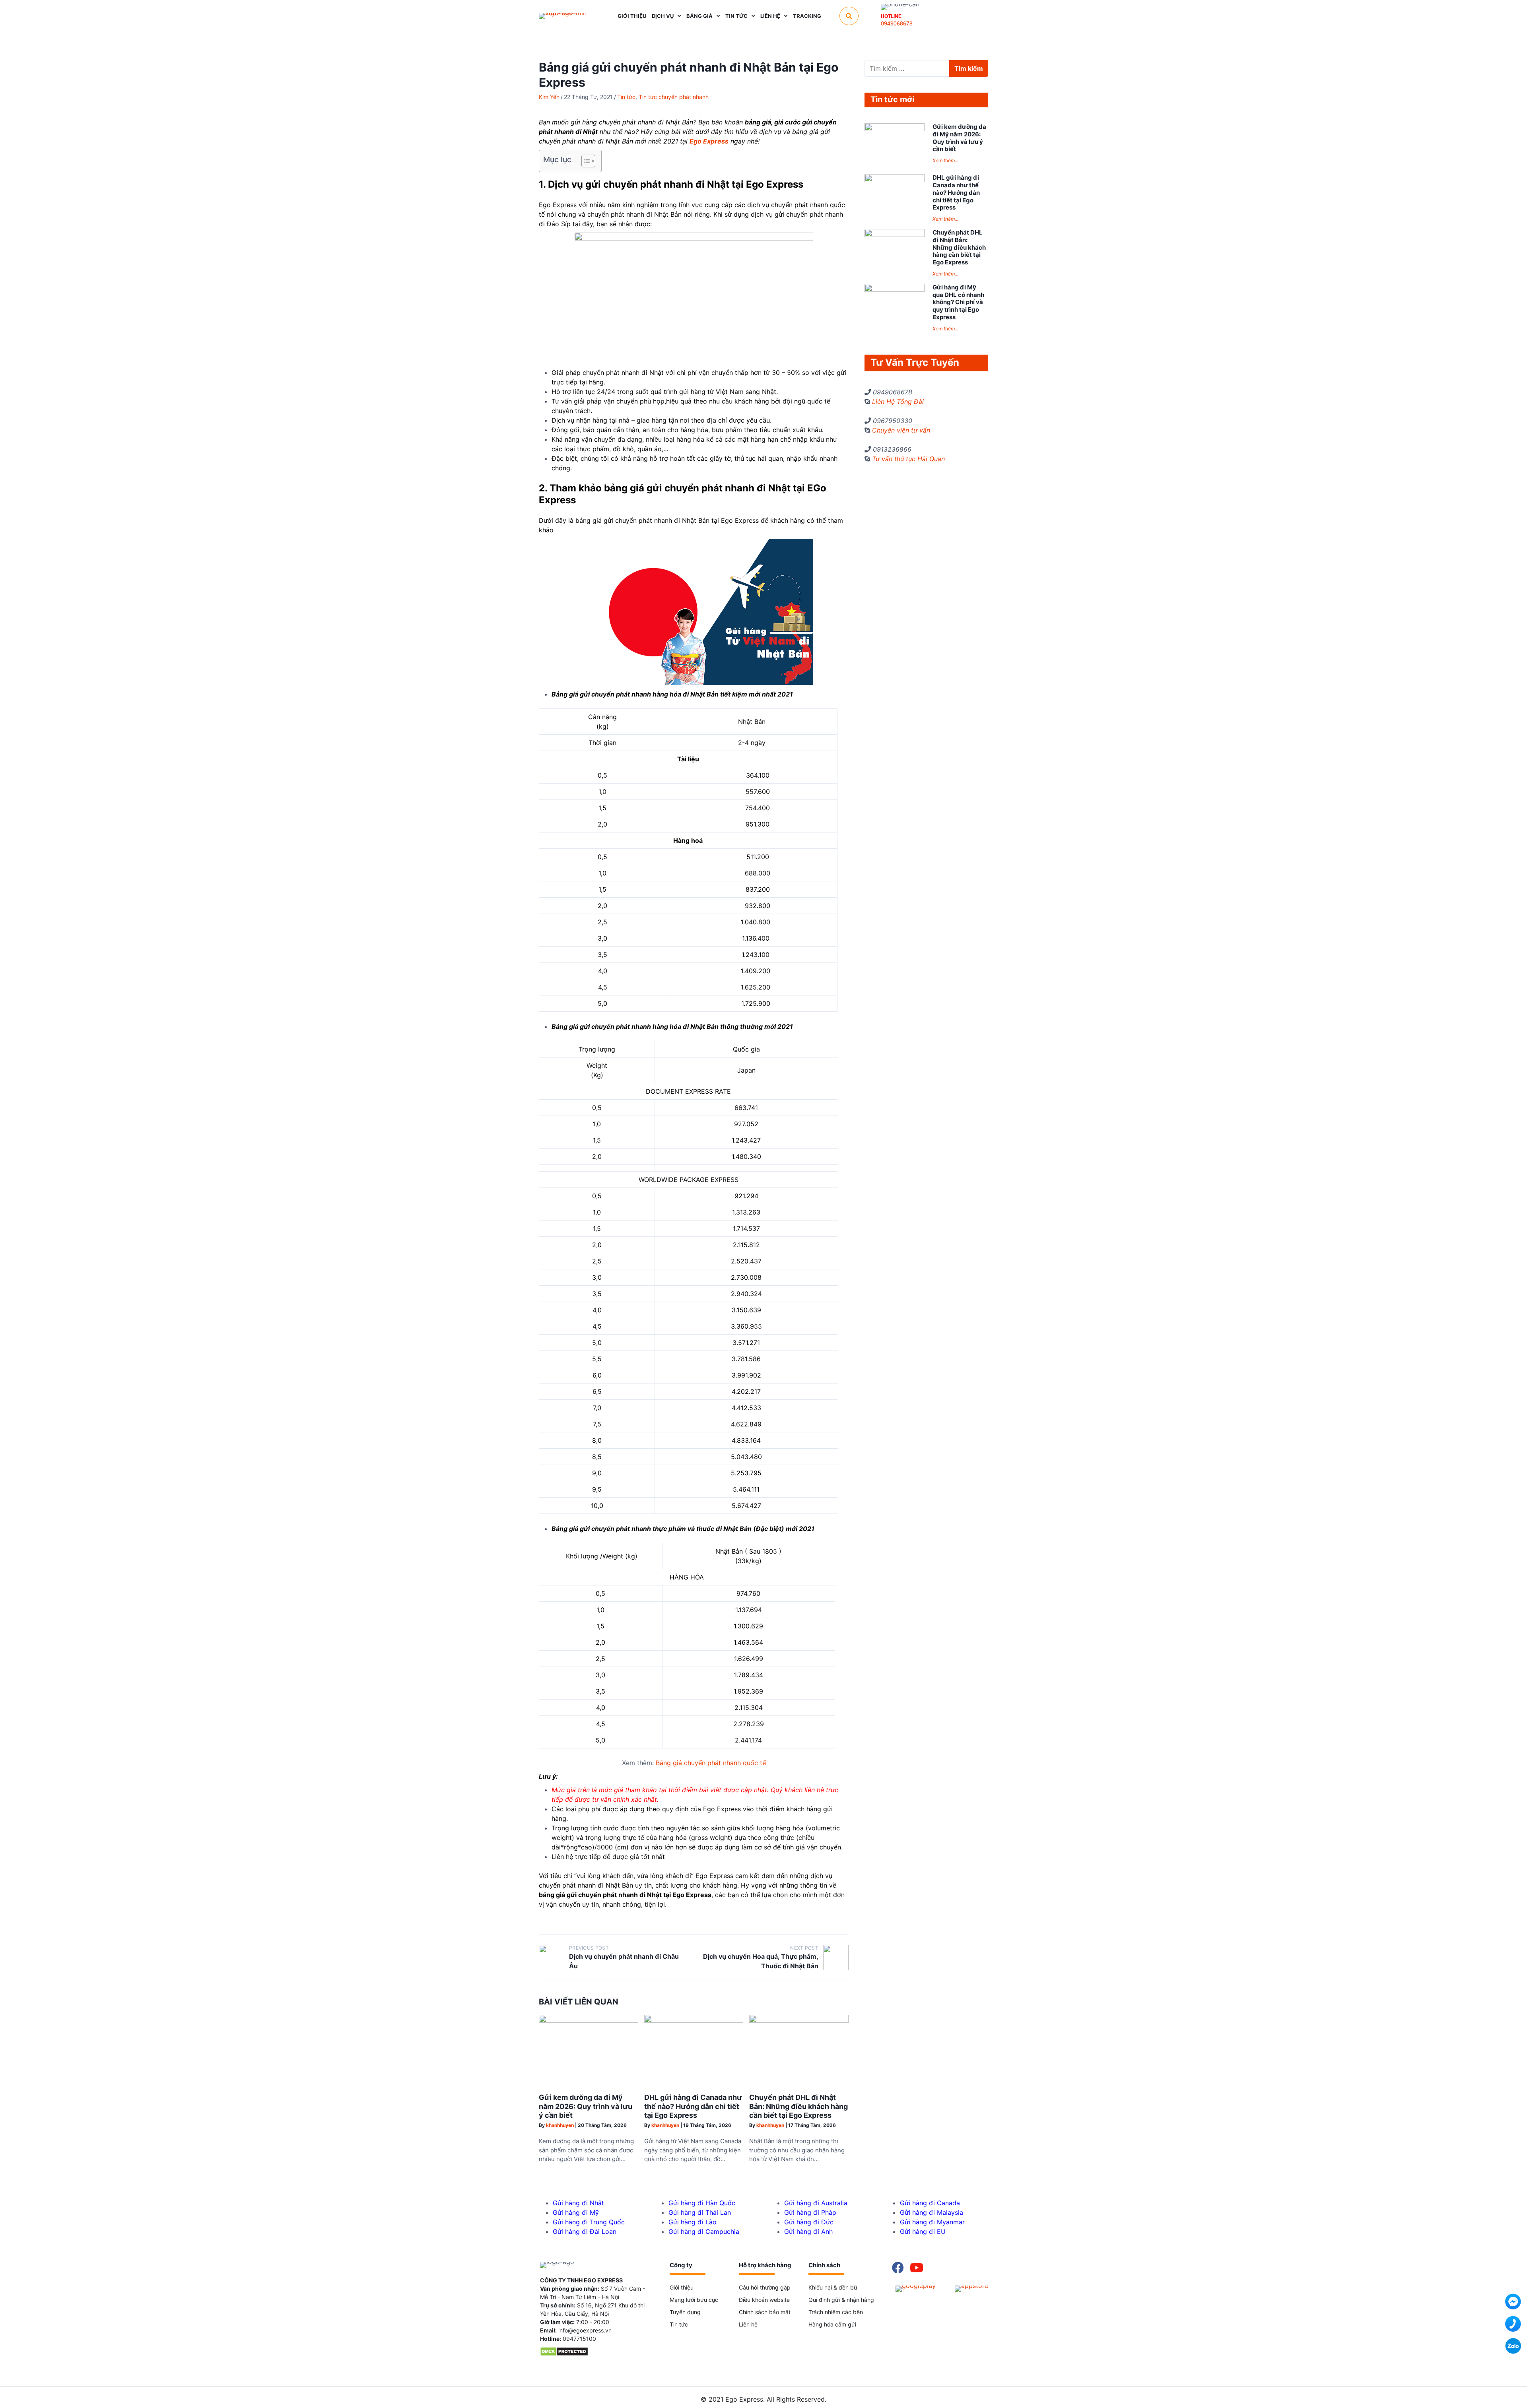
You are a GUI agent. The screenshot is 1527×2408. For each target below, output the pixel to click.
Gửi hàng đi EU (923, 2231)
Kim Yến (549, 97)
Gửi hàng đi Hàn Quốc (702, 2203)
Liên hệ (748, 2324)
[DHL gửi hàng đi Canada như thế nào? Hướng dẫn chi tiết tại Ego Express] (694, 2021)
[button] (849, 16)
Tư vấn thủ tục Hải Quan (908, 459)
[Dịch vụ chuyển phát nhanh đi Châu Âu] (552, 1958)
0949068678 (897, 23)
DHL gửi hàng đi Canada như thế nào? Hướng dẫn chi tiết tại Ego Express (693, 2106)
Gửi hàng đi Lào (693, 2222)
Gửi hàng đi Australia (816, 2203)
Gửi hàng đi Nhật (578, 2203)
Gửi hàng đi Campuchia (704, 2231)
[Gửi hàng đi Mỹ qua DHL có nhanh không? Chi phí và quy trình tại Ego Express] (895, 289)
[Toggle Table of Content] (584, 161)
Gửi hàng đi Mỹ (576, 2212)
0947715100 (579, 2339)
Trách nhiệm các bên (836, 2312)
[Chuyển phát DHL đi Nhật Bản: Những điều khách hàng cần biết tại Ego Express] (799, 2021)
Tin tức (626, 97)
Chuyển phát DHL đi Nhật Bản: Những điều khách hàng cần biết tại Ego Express (798, 2106)
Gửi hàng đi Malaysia (932, 2212)
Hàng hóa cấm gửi (832, 2324)
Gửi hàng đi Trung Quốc (589, 2222)
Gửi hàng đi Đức (809, 2222)
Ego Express (709, 141)
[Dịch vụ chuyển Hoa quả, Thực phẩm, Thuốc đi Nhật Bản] (836, 1958)
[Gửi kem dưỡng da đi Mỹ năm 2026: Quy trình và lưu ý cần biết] (589, 2021)
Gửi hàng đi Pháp (810, 2212)
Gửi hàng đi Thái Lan (700, 2212)
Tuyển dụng (685, 2312)
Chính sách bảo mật (765, 2312)
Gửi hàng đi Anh (808, 2231)
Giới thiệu (682, 2287)
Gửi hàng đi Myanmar (932, 2222)
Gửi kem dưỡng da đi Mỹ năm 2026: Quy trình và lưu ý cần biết (586, 2106)
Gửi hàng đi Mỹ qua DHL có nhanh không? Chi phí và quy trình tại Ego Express (958, 302)
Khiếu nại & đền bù (833, 2287)
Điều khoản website (764, 2300)
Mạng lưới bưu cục (694, 2300)
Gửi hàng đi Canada (930, 2203)
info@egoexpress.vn (585, 2330)
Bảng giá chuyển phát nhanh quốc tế (711, 1763)
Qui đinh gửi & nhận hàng (841, 2300)
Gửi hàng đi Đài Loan (585, 2231)
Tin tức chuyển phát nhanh (674, 97)
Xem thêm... (945, 160)
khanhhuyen (560, 2125)
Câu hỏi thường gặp (765, 2287)
